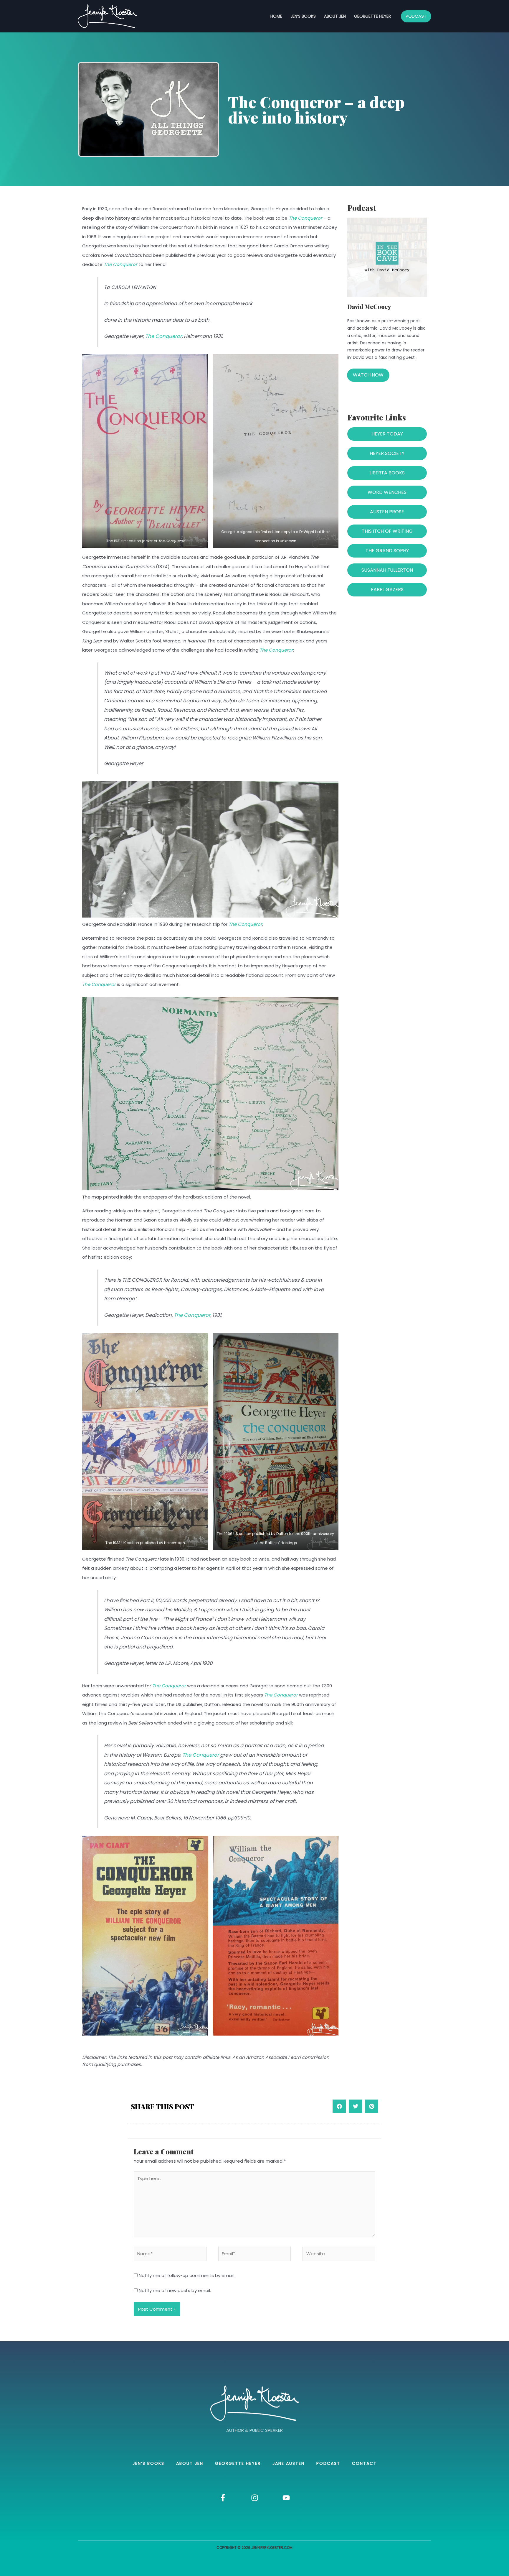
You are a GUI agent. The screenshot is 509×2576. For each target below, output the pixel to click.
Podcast (328, 2463)
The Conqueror (305, 218)
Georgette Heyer (372, 16)
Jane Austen (289, 2463)
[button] (339, 2106)
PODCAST (416, 16)
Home (276, 16)
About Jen (335, 16)
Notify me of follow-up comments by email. (187, 2275)
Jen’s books (303, 16)
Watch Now (368, 375)
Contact (364, 2463)
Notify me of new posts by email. (175, 2290)
